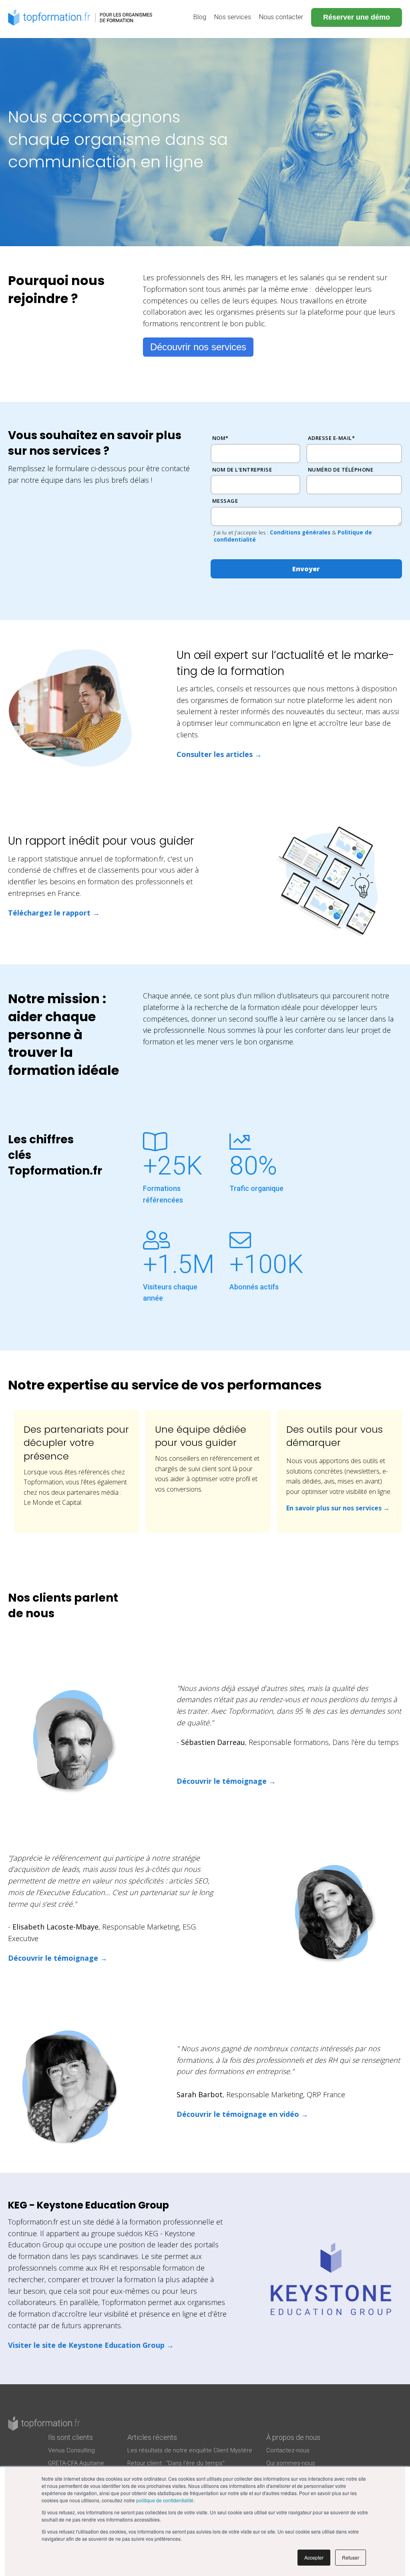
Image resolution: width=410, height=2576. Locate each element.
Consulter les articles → (219, 754)
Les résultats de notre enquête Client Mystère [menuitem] (190, 2450)
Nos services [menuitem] (233, 17)
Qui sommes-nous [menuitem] (291, 2463)
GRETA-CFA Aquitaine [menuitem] (76, 2463)
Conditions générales (300, 532)
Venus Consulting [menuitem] (71, 2450)
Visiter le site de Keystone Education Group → (91, 2345)
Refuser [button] (351, 2557)
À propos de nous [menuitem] (293, 2437)
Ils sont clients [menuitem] (70, 2437)
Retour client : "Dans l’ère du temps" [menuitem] (176, 2463)
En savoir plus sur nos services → (338, 1508)
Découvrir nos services (198, 347)
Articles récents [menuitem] (152, 2437)
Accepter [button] (314, 2557)
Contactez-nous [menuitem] (288, 2450)
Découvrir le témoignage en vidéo (238, 2114)
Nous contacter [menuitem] (281, 17)
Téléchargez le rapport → (54, 913)
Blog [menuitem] (200, 17)
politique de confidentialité (165, 2500)
